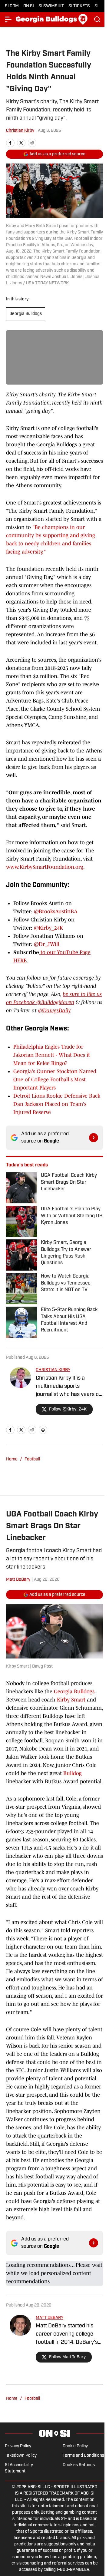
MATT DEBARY (50, 2318)
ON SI (29, 6)
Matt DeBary (18, 1580)
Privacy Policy (18, 2446)
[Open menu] (8, 19)
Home (12, 1459)
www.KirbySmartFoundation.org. (45, 867)
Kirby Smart (71, 1700)
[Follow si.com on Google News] (94, 1138)
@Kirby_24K (48, 928)
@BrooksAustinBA (56, 911)
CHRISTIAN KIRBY (53, 1370)
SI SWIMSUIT (51, 6)
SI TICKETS (79, 6)
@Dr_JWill (47, 944)
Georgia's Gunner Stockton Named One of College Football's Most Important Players (55, 1080)
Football (32, 1459)
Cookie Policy (75, 2446)
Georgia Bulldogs (26, 314)
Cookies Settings (79, 2465)
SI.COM (12, 6)
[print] (43, 1430)
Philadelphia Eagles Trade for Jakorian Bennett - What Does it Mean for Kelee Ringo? (52, 1055)
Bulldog (73, 1773)
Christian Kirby (20, 131)
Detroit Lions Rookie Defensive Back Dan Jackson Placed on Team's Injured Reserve (57, 1104)
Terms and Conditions (83, 2456)
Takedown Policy (21, 2456)
